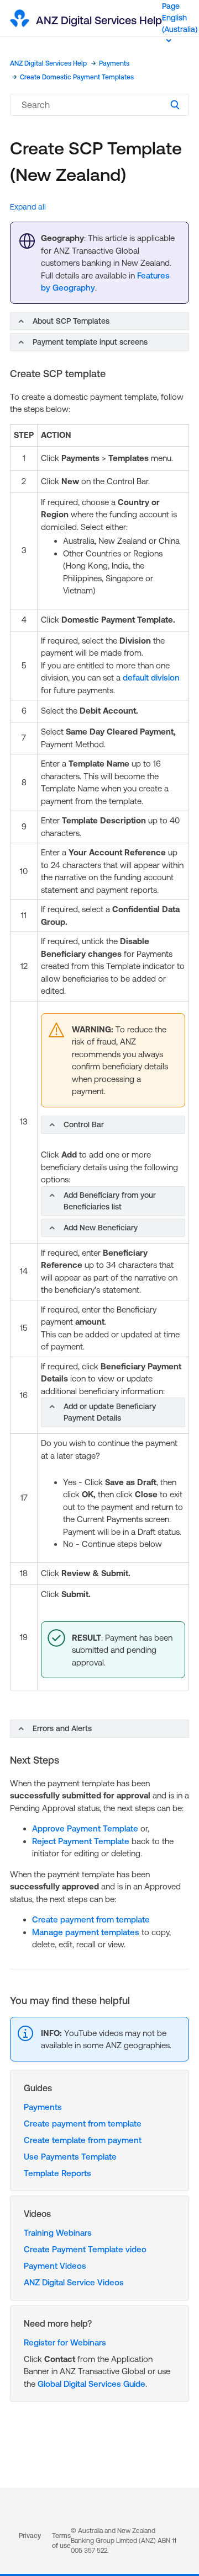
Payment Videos (55, 2266)
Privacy (30, 2536)
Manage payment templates (86, 1932)
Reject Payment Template (81, 1841)
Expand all (28, 207)
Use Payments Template (70, 2157)
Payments (114, 63)
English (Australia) (180, 23)
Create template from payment (83, 2140)
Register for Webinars (65, 2342)
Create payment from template (91, 1919)
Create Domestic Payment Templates (77, 77)
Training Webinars (58, 2233)
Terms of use (61, 2541)
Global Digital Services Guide (91, 2384)
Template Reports (57, 2173)
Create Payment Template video (85, 2249)
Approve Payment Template (85, 1828)
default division (151, 678)
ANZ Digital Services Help (48, 63)
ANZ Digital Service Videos (74, 2282)
